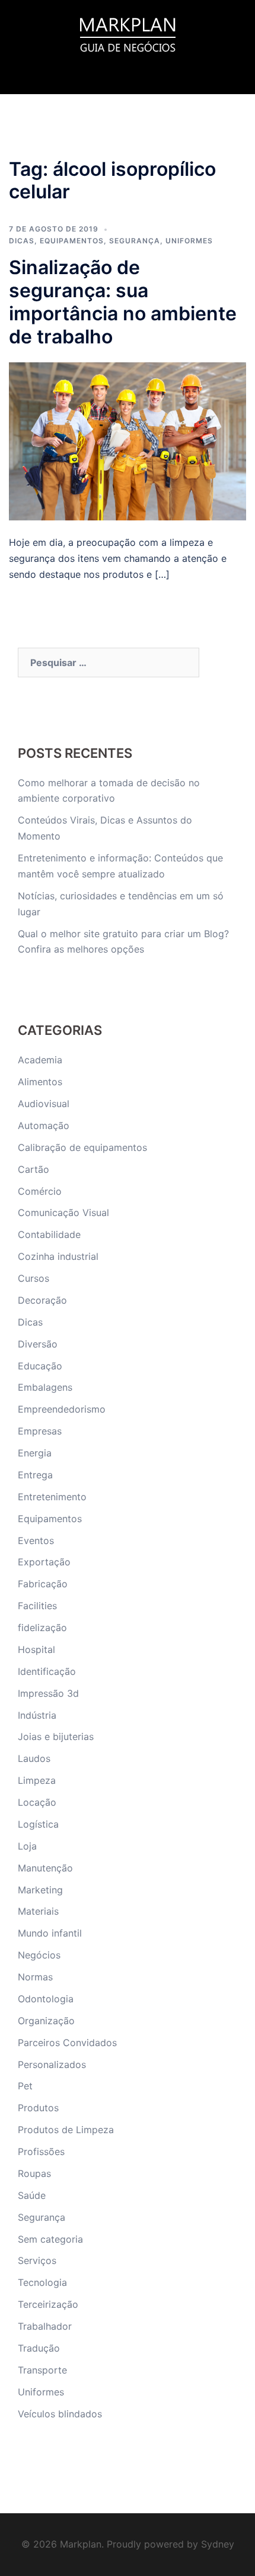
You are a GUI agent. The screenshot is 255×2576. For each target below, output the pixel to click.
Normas (35, 1977)
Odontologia (46, 1999)
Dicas (22, 241)
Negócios (39, 1955)
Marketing (40, 1890)
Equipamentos (72, 241)
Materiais (38, 1911)
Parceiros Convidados (67, 2043)
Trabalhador (45, 2326)
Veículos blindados (60, 2414)
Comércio (40, 1191)
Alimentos (40, 1082)
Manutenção (45, 1868)
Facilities (37, 1606)
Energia (35, 1453)
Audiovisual (44, 1104)
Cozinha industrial (58, 1256)
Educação (40, 1366)
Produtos (38, 2108)
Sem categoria (50, 2239)
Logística (38, 1824)
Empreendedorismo (62, 1409)
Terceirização (48, 2304)
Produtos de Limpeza (66, 2130)
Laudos (34, 1758)
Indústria (37, 1715)
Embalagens (45, 1387)
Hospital (36, 1649)
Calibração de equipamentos (82, 1147)
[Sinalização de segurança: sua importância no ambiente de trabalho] (128, 440)
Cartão (34, 1169)
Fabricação (43, 1584)
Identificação (47, 1671)
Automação (44, 1125)
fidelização (42, 1628)
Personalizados (52, 2064)
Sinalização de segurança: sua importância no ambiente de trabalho (123, 302)
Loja (27, 1846)
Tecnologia (42, 2282)
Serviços (37, 2260)
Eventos (36, 1541)
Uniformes (189, 241)
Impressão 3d (48, 1693)
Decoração (42, 1300)
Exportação (44, 1562)
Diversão (38, 1344)
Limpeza (37, 1780)
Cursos (34, 1278)
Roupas (34, 2173)
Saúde (32, 2195)
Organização (46, 2021)
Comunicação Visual (63, 1213)
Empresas (40, 1431)
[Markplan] (128, 33)
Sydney (218, 2544)
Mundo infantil (50, 1933)
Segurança (135, 241)
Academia (40, 1060)
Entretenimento (52, 1497)
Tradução (39, 2348)
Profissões (41, 2152)
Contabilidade (49, 1234)
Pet (25, 2086)
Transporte (42, 2370)
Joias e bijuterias (56, 1736)
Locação (37, 1802)
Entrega (35, 1475)
